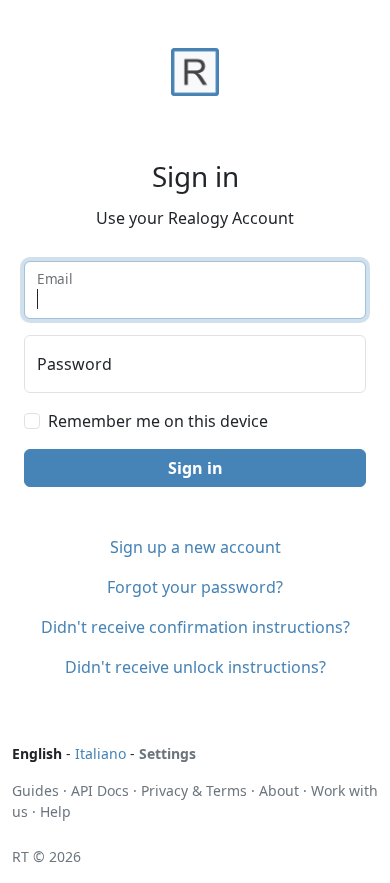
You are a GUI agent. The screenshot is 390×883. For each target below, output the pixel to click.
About (279, 790)
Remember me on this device (158, 421)
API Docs (100, 790)
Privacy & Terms (194, 790)
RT (20, 856)
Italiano (100, 753)
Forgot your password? (195, 587)
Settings (167, 753)
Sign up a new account (195, 547)
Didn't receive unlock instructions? (195, 667)
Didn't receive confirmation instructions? (195, 627)
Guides (35, 790)
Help (55, 811)
